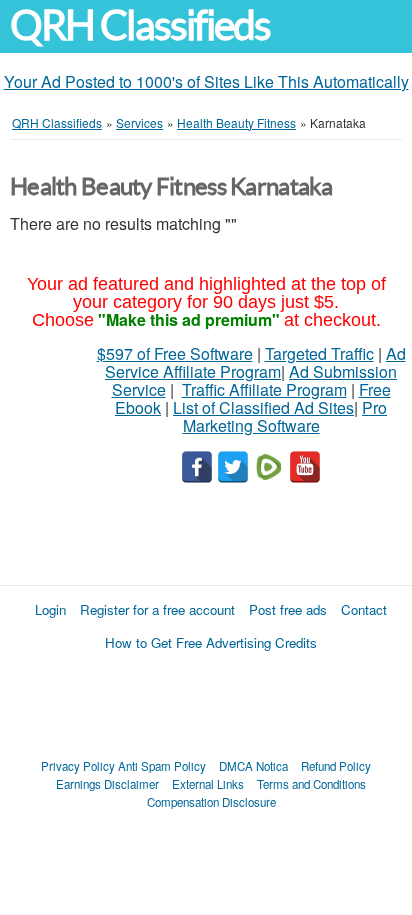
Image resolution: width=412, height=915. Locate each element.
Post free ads (288, 609)
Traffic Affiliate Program (264, 389)
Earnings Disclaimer (107, 784)
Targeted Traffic (319, 353)
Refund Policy (336, 766)
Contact (364, 609)
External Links (208, 784)
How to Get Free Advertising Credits (211, 642)
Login (50, 609)
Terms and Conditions (311, 784)
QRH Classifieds (140, 25)
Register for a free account (157, 609)
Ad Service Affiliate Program (255, 362)
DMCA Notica (253, 766)
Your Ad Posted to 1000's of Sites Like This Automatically (206, 81)
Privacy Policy (78, 766)
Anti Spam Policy (162, 766)
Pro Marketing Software (285, 416)
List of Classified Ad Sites (263, 407)
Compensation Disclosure (211, 802)
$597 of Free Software (175, 353)
